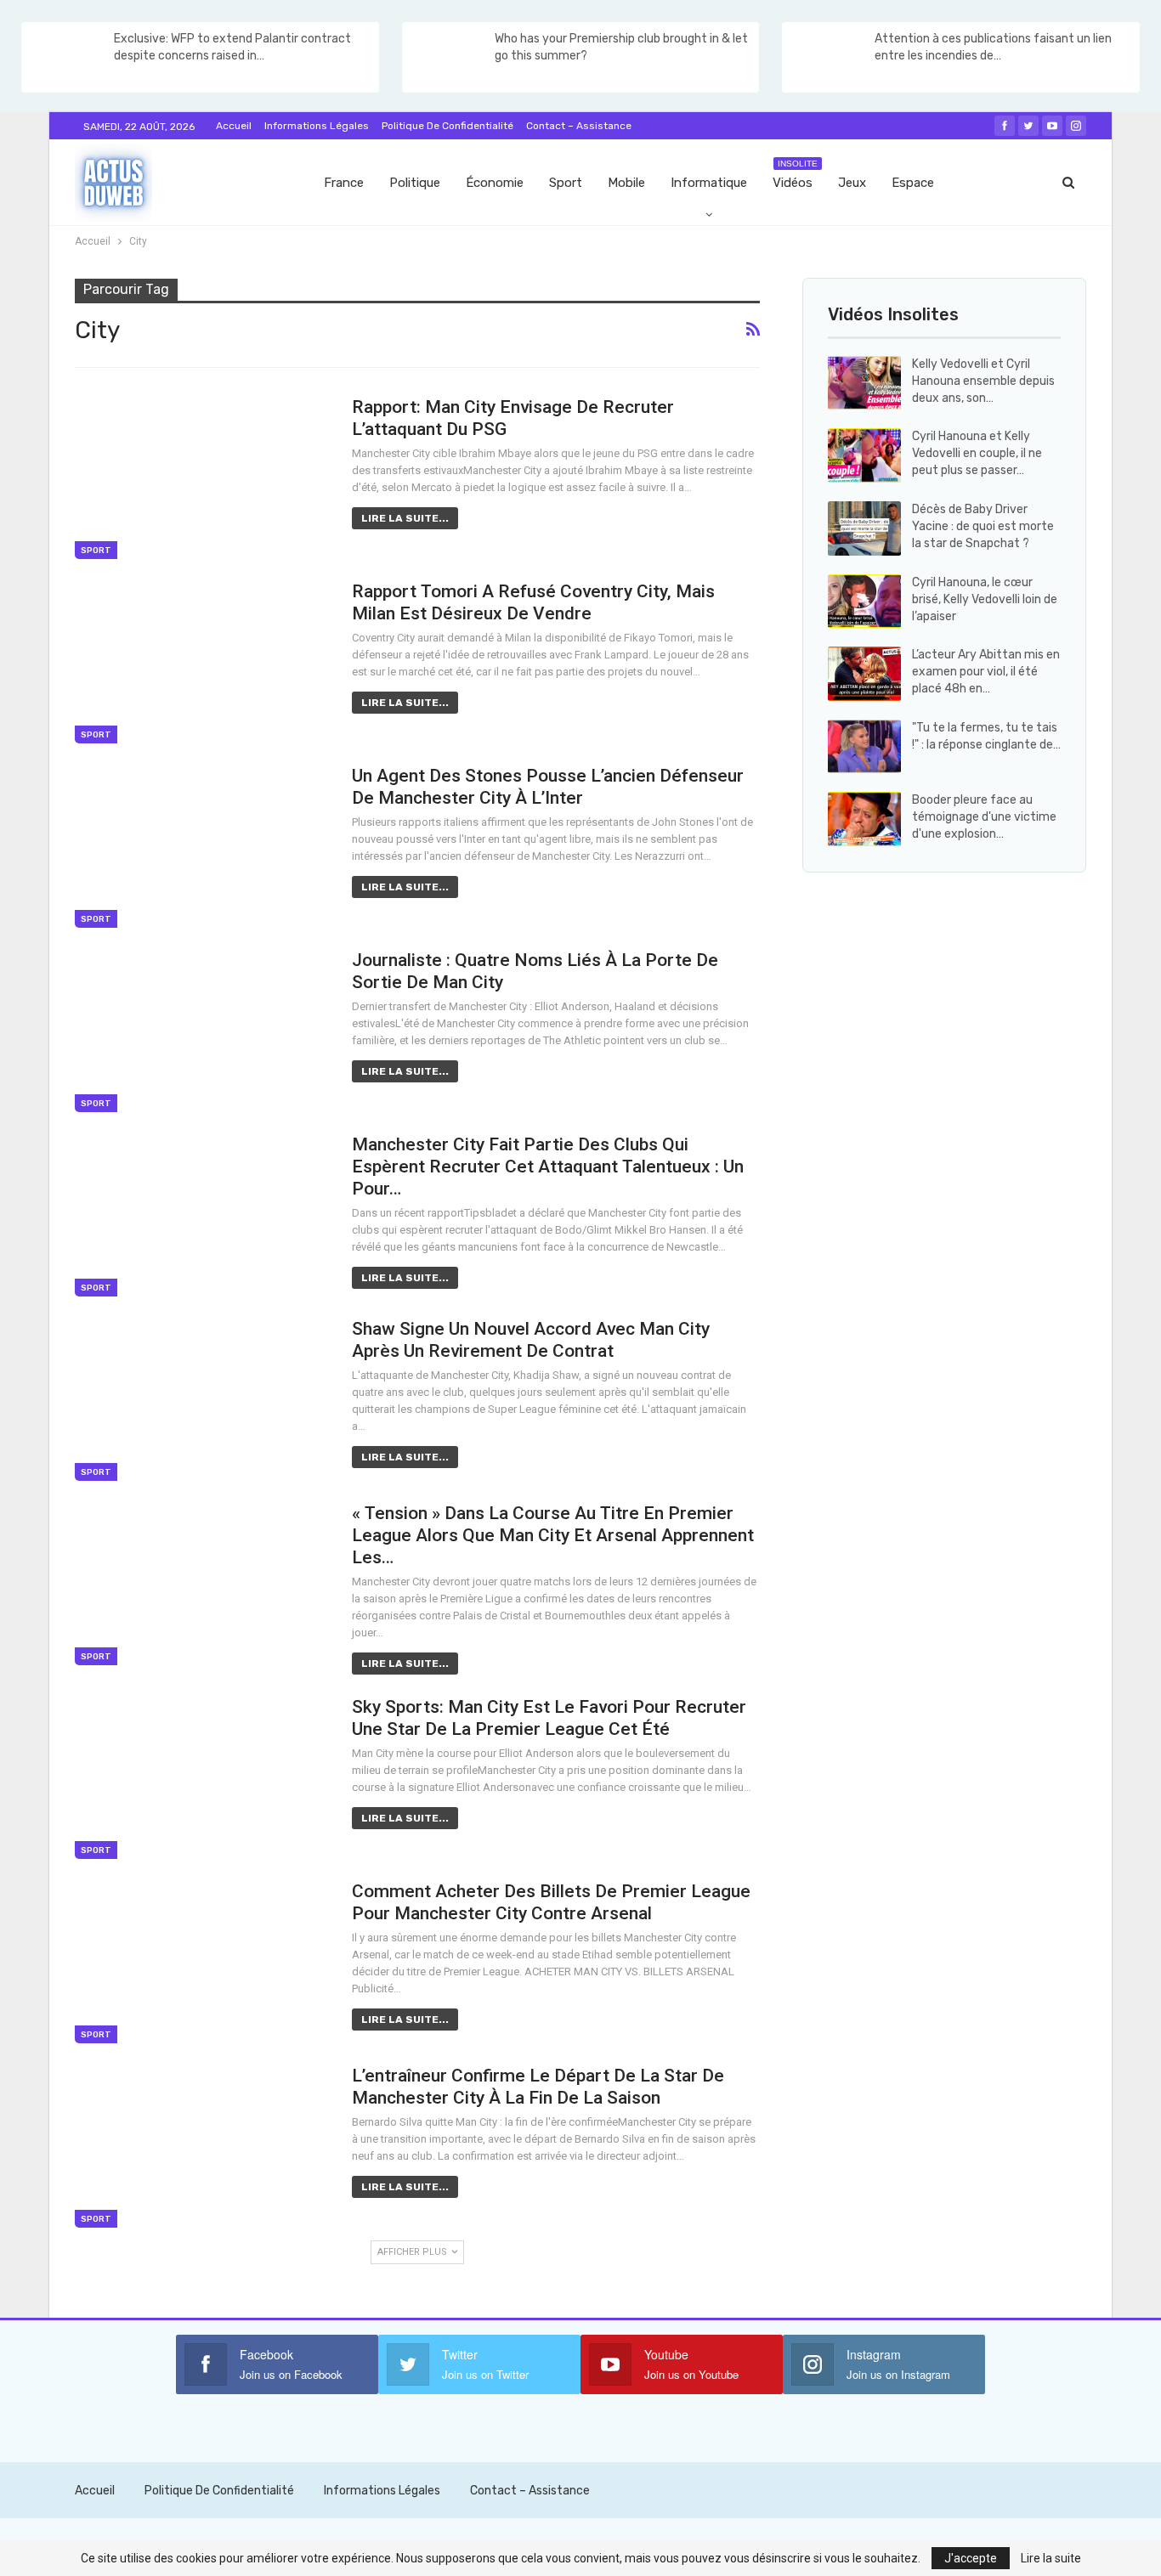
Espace (913, 183)
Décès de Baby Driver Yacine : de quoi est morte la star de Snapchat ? (983, 526)
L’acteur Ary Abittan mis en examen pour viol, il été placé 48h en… (986, 672)
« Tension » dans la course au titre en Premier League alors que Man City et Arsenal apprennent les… (553, 1535)
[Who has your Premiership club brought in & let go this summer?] (447, 58)
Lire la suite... (405, 518)
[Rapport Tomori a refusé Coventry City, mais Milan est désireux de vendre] (202, 662)
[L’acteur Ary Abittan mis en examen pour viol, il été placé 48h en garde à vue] (864, 674)
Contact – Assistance (579, 126)
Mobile (626, 183)
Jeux (852, 183)
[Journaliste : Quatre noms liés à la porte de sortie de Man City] (202, 1031)
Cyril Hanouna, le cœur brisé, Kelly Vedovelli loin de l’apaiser (985, 599)
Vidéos (795, 175)
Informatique (709, 183)
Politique (415, 183)
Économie (495, 183)
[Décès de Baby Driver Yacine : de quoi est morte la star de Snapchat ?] (864, 528)
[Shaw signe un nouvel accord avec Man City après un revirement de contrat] (202, 1399)
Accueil (234, 126)
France (344, 183)
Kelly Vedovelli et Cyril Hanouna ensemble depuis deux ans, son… (983, 381)
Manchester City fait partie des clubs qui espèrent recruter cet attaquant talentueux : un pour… (548, 1167)
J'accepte (971, 2558)
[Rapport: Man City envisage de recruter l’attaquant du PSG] (202, 477)
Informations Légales (317, 126)
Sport (566, 183)
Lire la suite (1051, 2558)
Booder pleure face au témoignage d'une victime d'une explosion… (984, 817)
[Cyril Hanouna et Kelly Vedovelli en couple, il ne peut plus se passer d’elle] (864, 455)
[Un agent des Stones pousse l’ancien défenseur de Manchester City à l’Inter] (202, 846)
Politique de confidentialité (447, 126)
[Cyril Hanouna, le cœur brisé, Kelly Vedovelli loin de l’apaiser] (864, 602)
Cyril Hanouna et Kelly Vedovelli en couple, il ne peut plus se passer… (977, 453)
